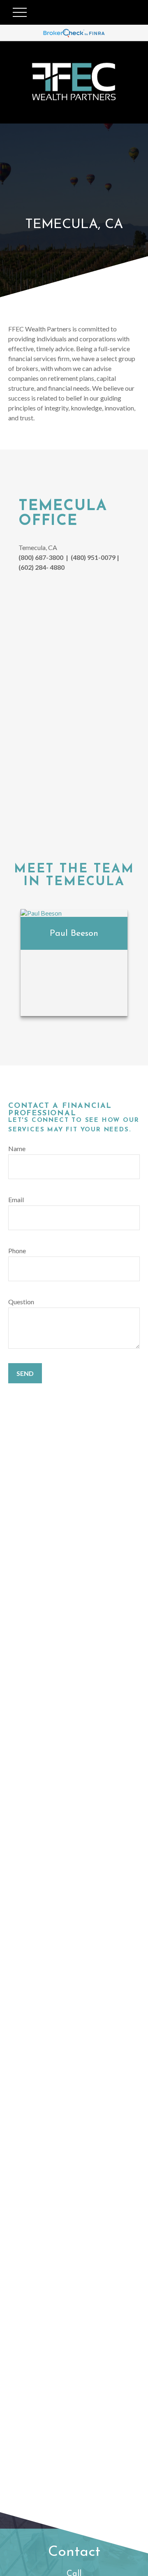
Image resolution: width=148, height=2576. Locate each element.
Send (25, 1373)
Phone (17, 1251)
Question (21, 1302)
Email (16, 1199)
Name (17, 1148)
